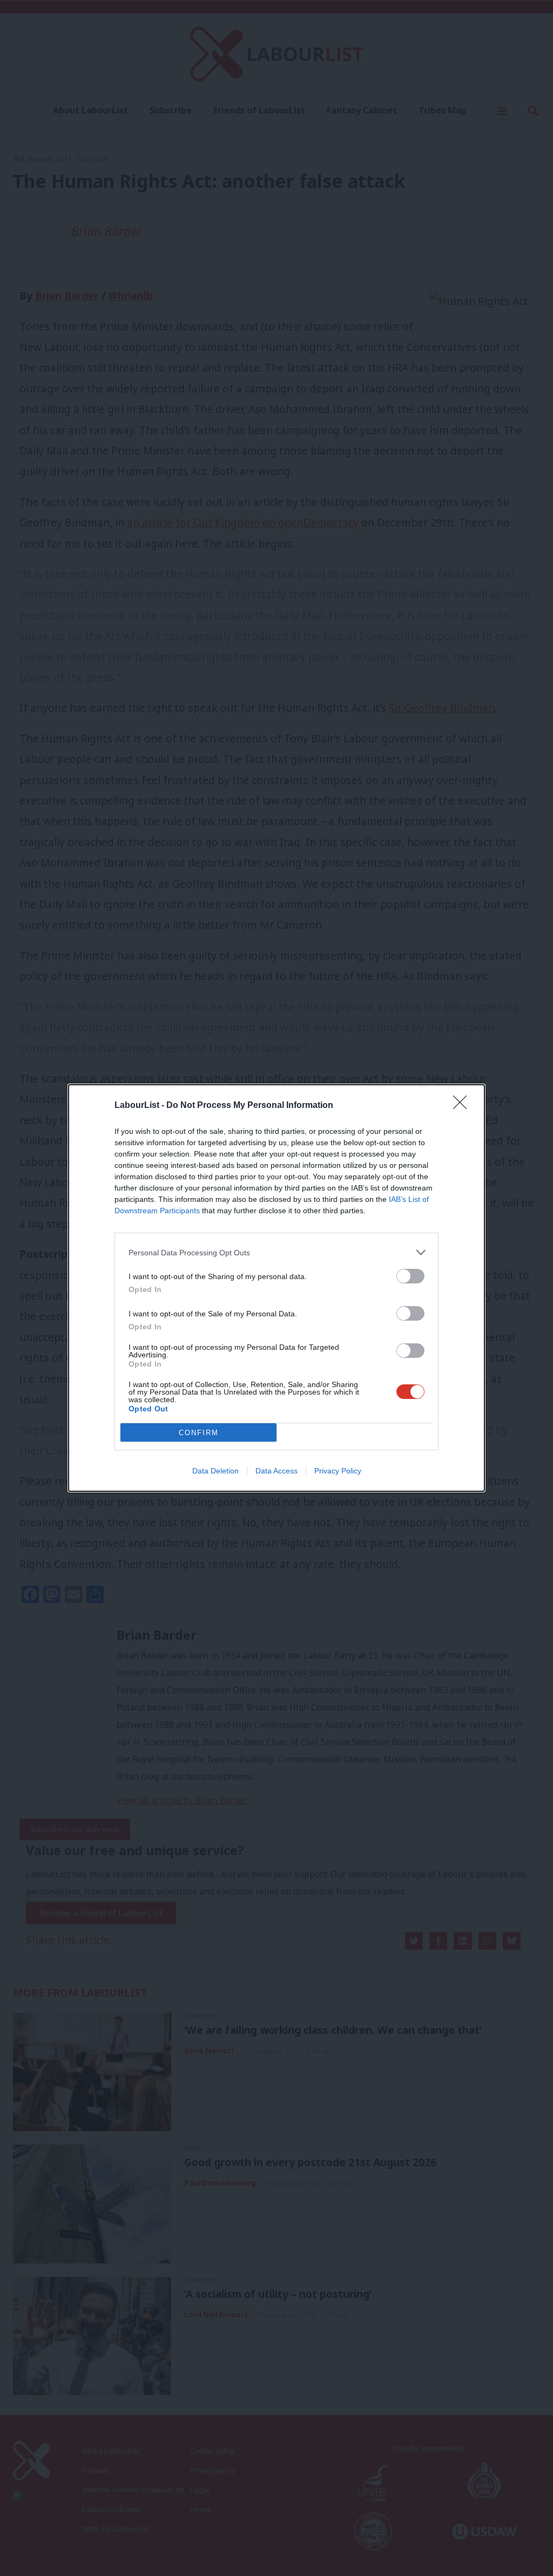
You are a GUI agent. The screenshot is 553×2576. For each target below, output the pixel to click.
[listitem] (276, 1252)
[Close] (463, 1106)
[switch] (410, 1276)
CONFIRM (199, 1433)
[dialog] (276, 1288)
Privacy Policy (338, 1471)
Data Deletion (215, 1471)
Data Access (276, 1471)
